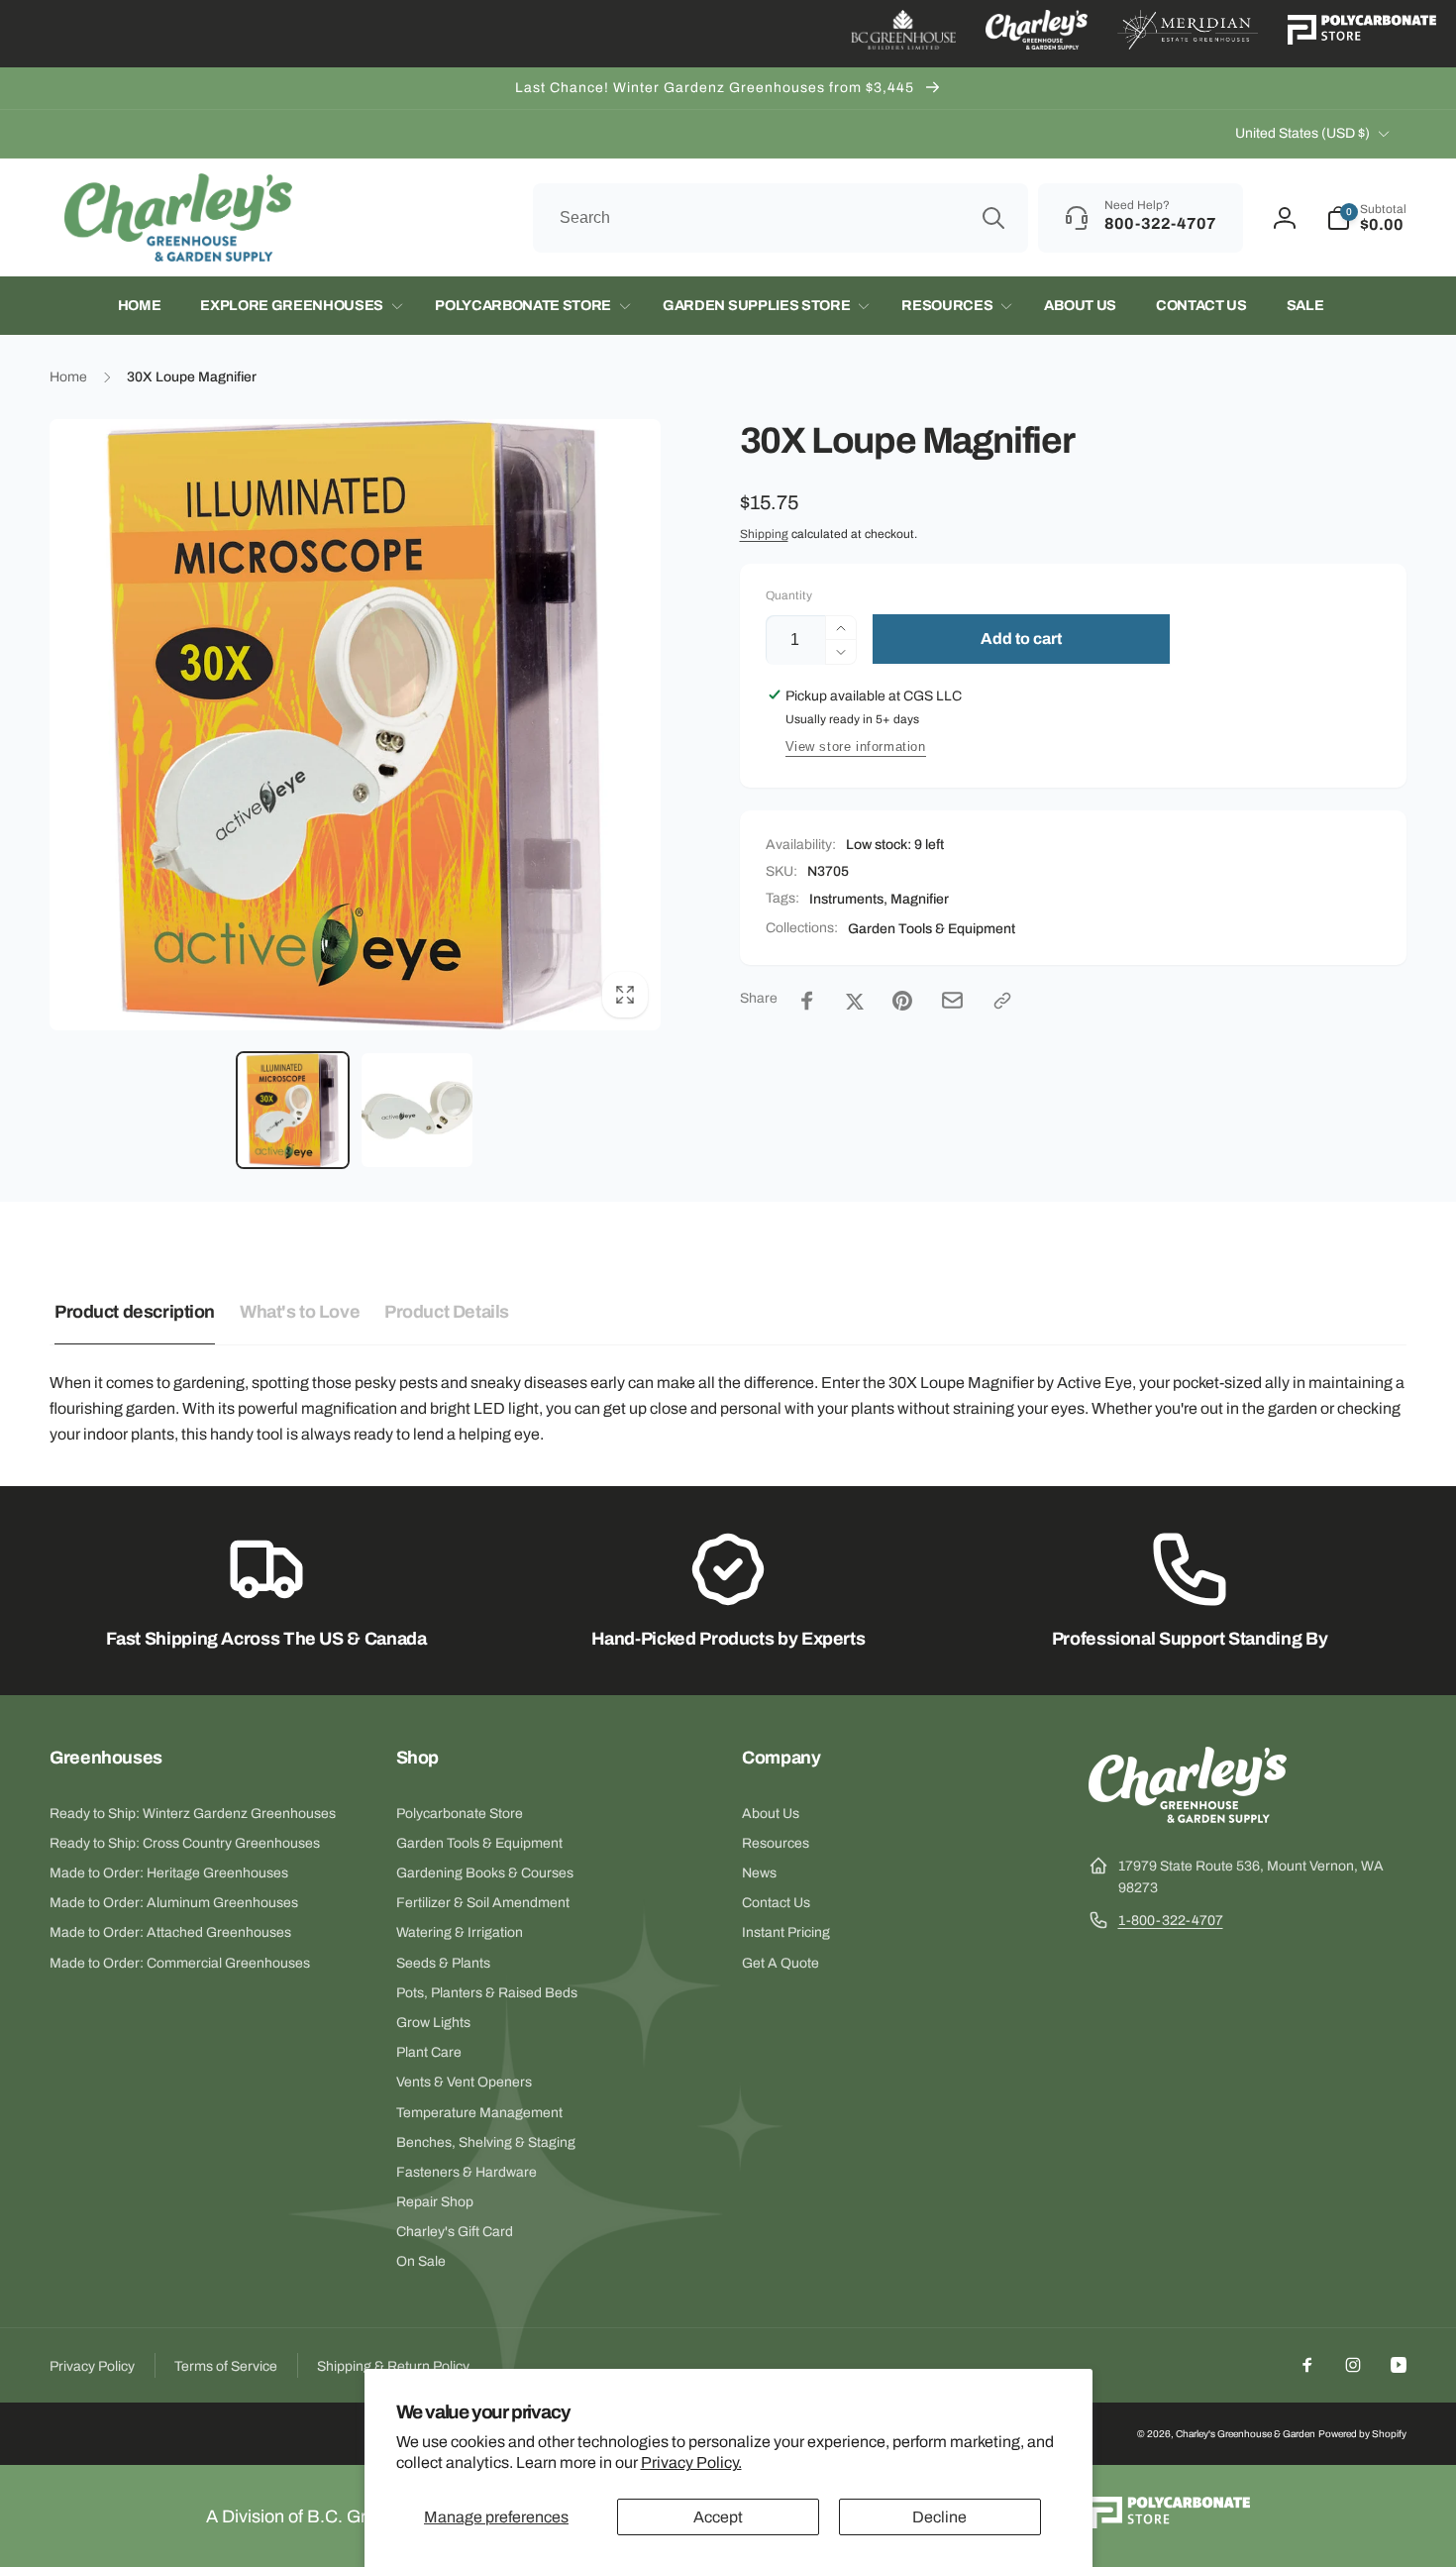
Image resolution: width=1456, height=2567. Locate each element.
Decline (939, 2517)
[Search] (993, 218)
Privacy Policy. (691, 2462)
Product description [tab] (135, 1312)
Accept (718, 2517)
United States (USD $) (1302, 133)
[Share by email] (952, 1000)
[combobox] (780, 218)
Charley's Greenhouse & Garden (1246, 2434)
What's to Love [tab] (300, 1312)
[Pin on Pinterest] (902, 1001)
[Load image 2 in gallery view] (416, 1110)
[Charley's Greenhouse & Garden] (1188, 1818)
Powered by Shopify (1362, 2434)
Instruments (846, 899)
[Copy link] (1002, 1001)
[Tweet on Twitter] (855, 1001)
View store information (856, 747)
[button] (1366, 218)
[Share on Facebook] (807, 1001)
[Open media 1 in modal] (355, 725)
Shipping (764, 534)
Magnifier (920, 899)
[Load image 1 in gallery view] (293, 1110)
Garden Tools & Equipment (932, 929)
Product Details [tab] (447, 1312)
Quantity (789, 596)
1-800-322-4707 (1171, 1921)
